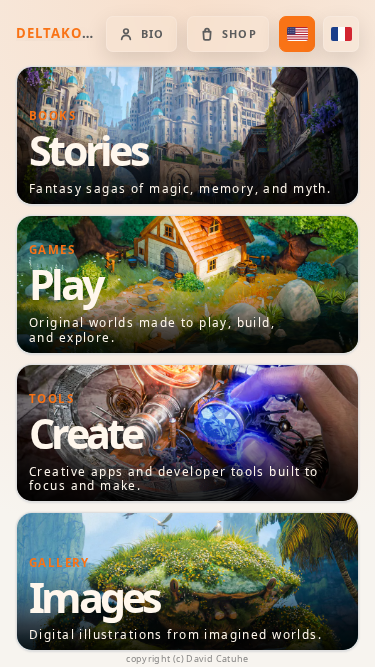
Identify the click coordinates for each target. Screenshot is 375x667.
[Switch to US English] (297, 34)
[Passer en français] (341, 34)
